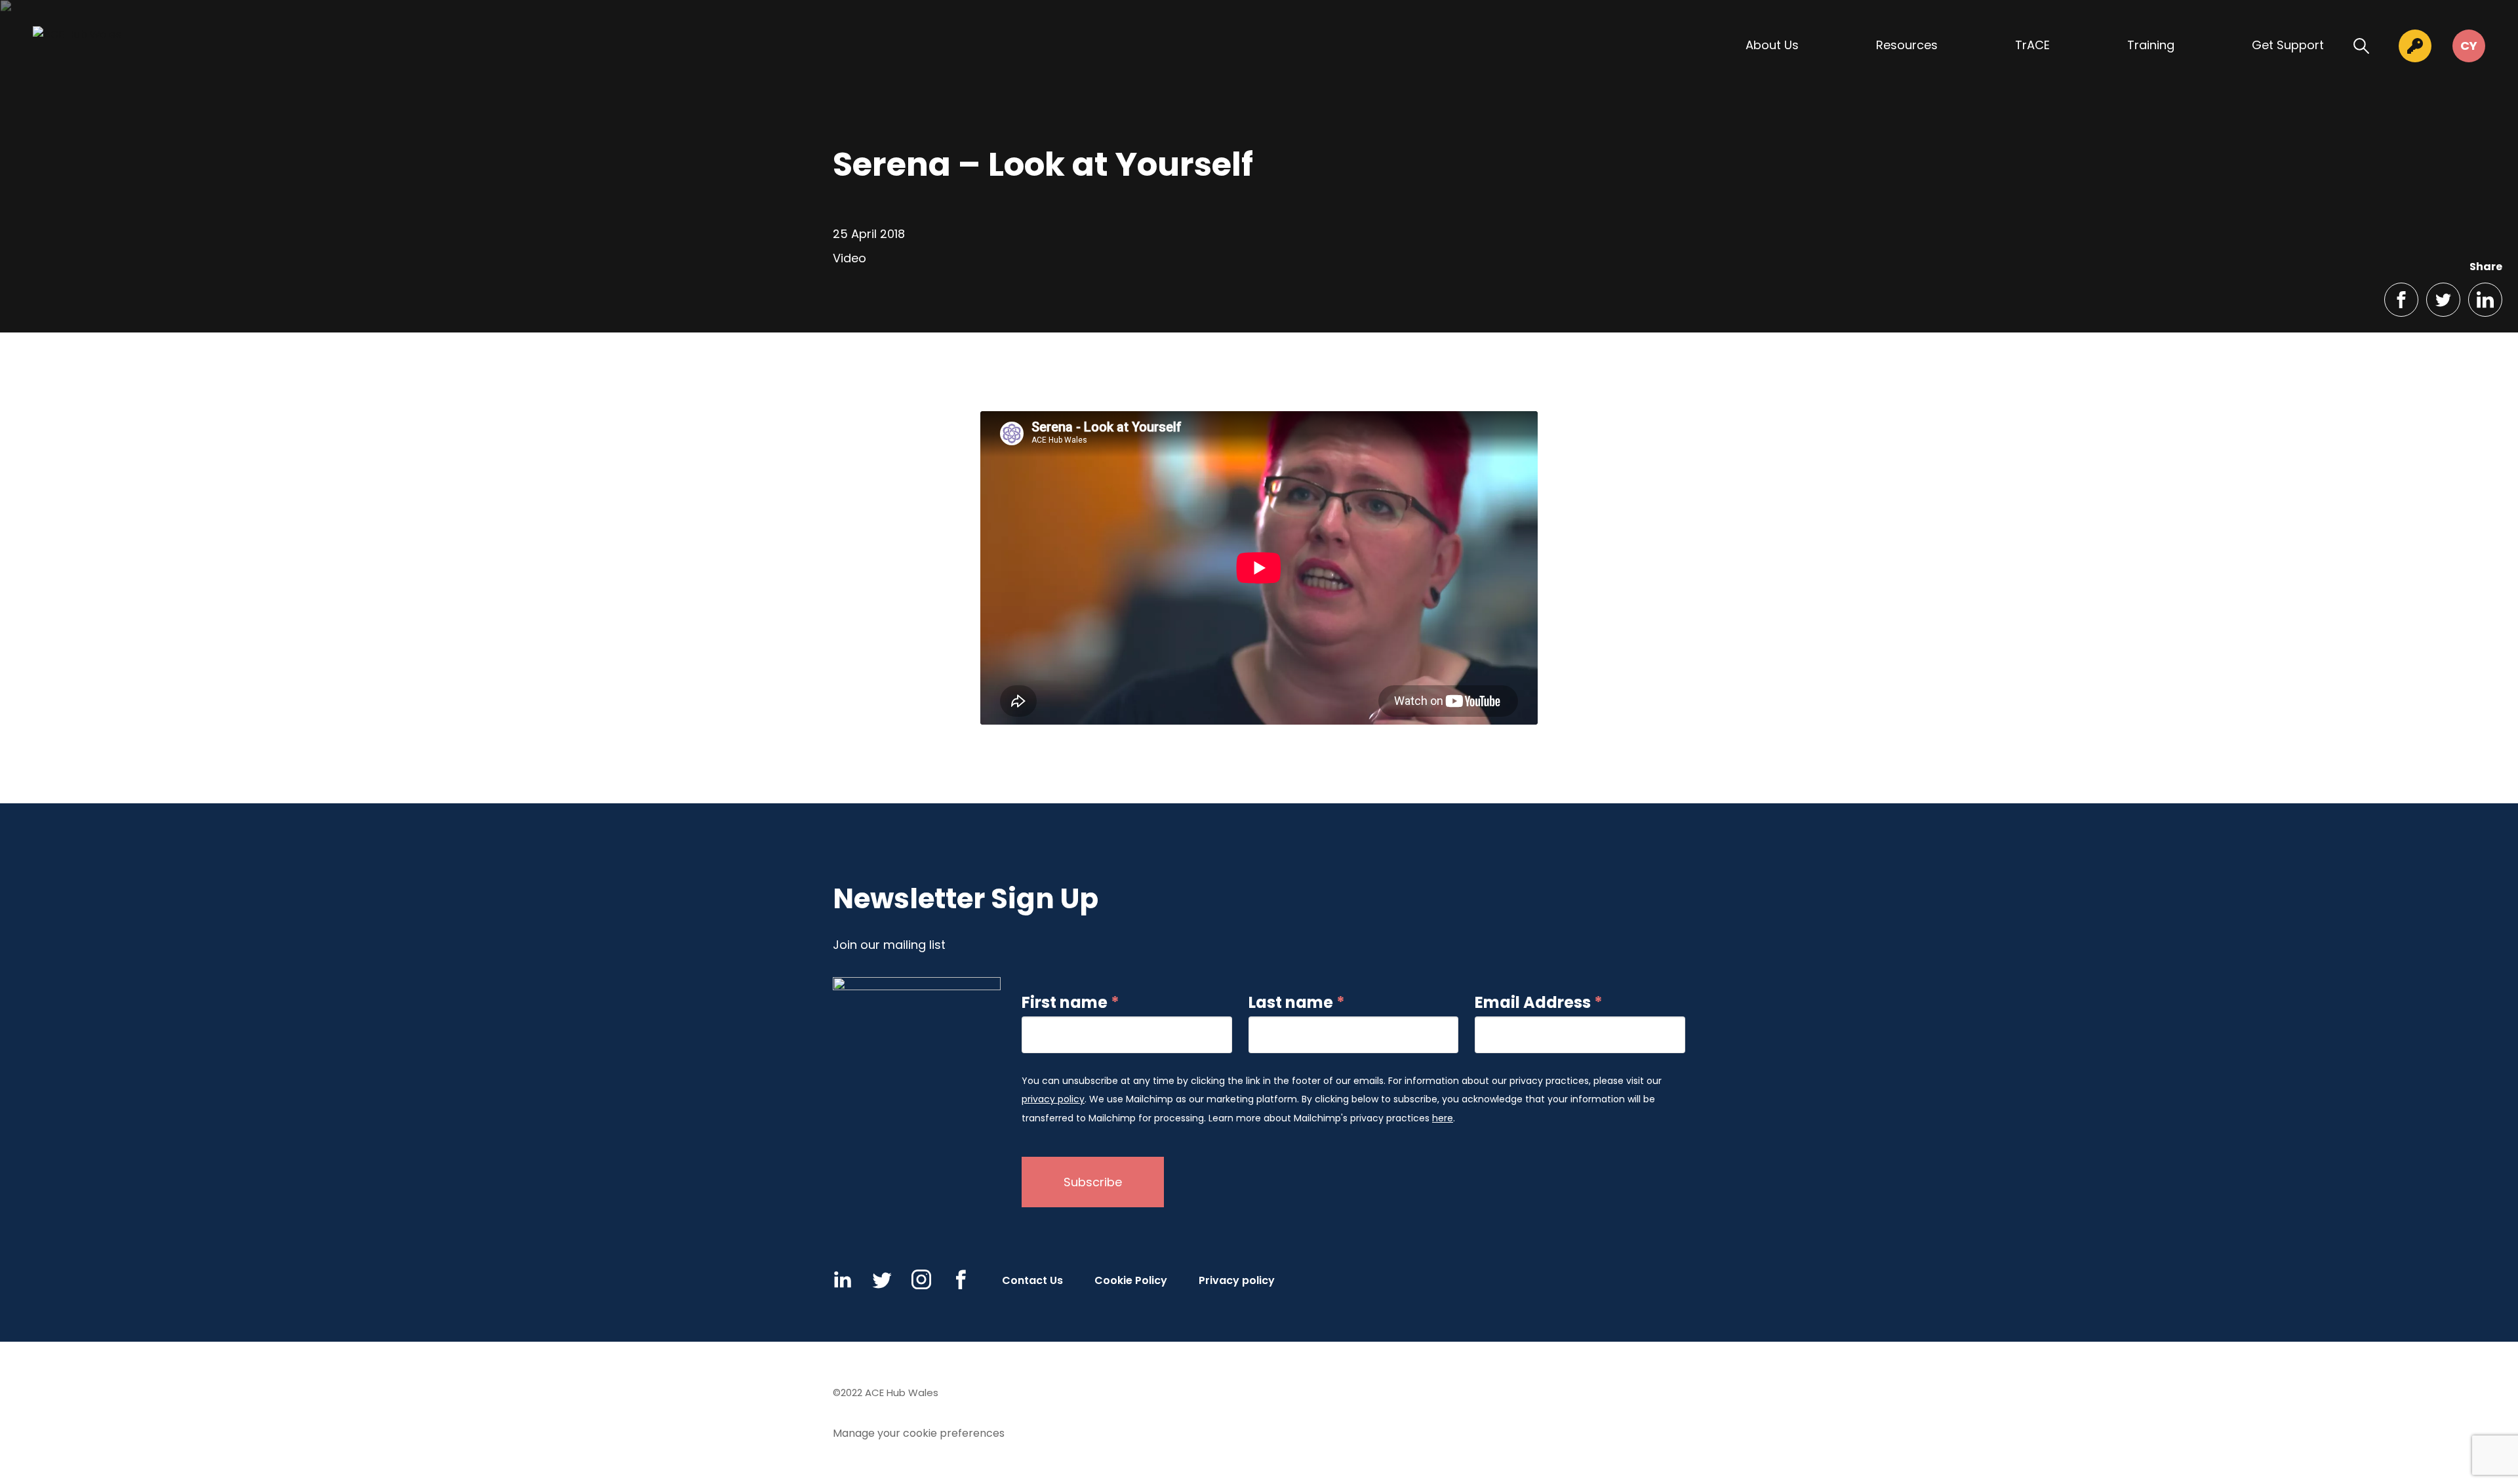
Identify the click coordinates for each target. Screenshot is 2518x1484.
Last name (1297, 1003)
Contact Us (1032, 1280)
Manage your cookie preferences (919, 1433)
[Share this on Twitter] (2443, 300)
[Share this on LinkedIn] (2485, 300)
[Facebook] (961, 1279)
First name (1070, 1003)
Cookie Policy (1131, 1280)
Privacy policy (1237, 1280)
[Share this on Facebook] (2401, 300)
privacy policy (1053, 1099)
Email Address (1539, 1003)
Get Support (2288, 45)
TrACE (2032, 45)
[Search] (2361, 46)
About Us (1772, 45)
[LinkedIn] (843, 1279)
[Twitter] (882, 1279)
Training (2151, 45)
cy (2469, 46)
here (1443, 1118)
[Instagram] (921, 1279)
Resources (1907, 45)
